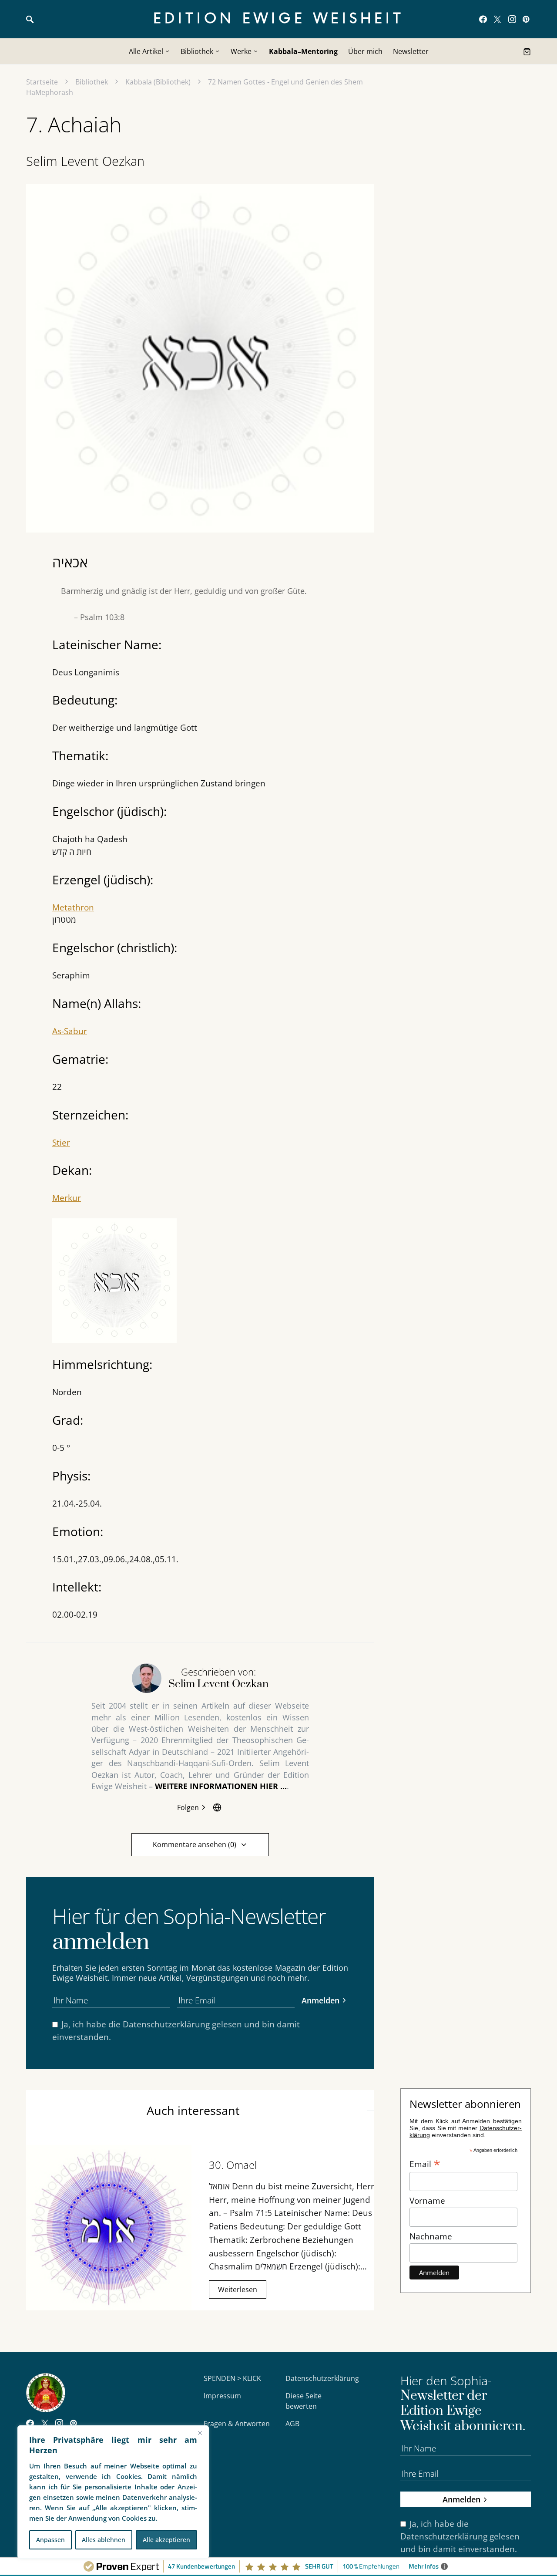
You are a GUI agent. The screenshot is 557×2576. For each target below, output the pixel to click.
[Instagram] (512, 19)
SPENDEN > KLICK (232, 2378)
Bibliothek (92, 82)
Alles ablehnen (104, 2540)
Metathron (73, 907)
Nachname (431, 2236)
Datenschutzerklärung (166, 2024)
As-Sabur (70, 1031)
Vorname (427, 2200)
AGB (292, 2424)
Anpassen (50, 2540)
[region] (113, 2492)
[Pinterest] (526, 19)
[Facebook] (483, 19)
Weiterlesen (238, 2289)
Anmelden (320, 2000)
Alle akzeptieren (166, 2540)
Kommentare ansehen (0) (195, 1844)
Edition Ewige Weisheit (279, 19)
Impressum (222, 2396)
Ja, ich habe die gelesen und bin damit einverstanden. (176, 2030)
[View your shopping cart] (527, 51)
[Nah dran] (200, 2433)
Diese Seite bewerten (304, 2401)
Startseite (42, 82)
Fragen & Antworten (237, 2424)
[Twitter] (497, 19)
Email (425, 2163)
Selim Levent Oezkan (85, 161)
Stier (61, 1142)
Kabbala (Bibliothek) (158, 82)
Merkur (67, 1198)
